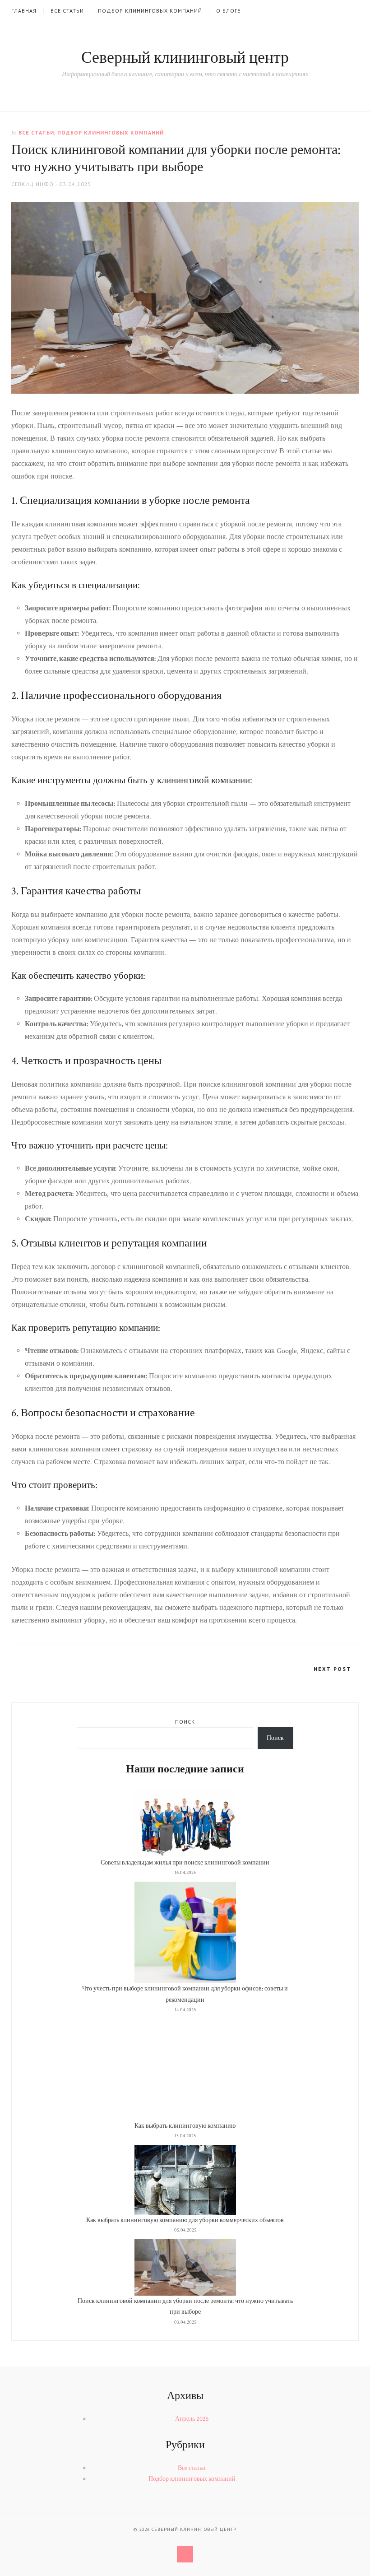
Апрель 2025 (192, 2419)
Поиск (185, 1722)
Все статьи (67, 11)
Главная (24, 11)
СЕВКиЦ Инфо (32, 184)
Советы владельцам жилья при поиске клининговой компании (185, 1863)
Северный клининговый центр (185, 58)
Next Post (334, 1669)
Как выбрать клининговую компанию (185, 2126)
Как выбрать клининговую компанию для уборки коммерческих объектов (185, 2220)
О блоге (228, 11)
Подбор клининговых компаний (150, 11)
